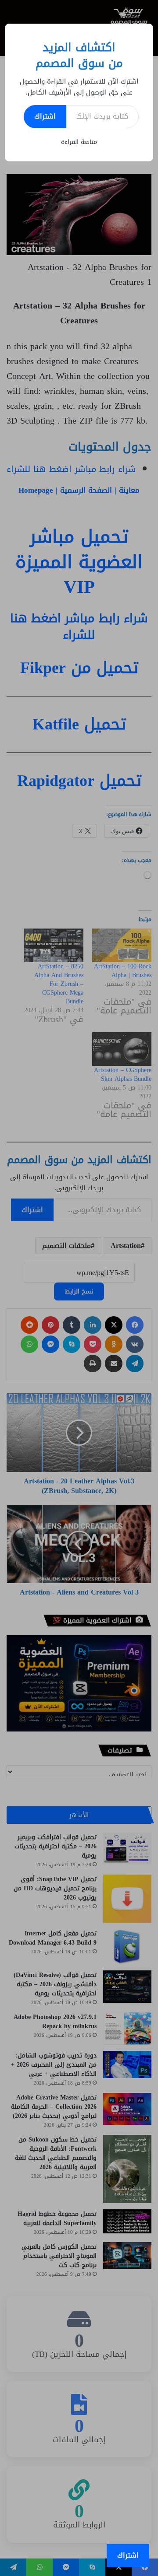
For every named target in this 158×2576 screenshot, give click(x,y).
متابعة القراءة (79, 142)
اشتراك (45, 116)
